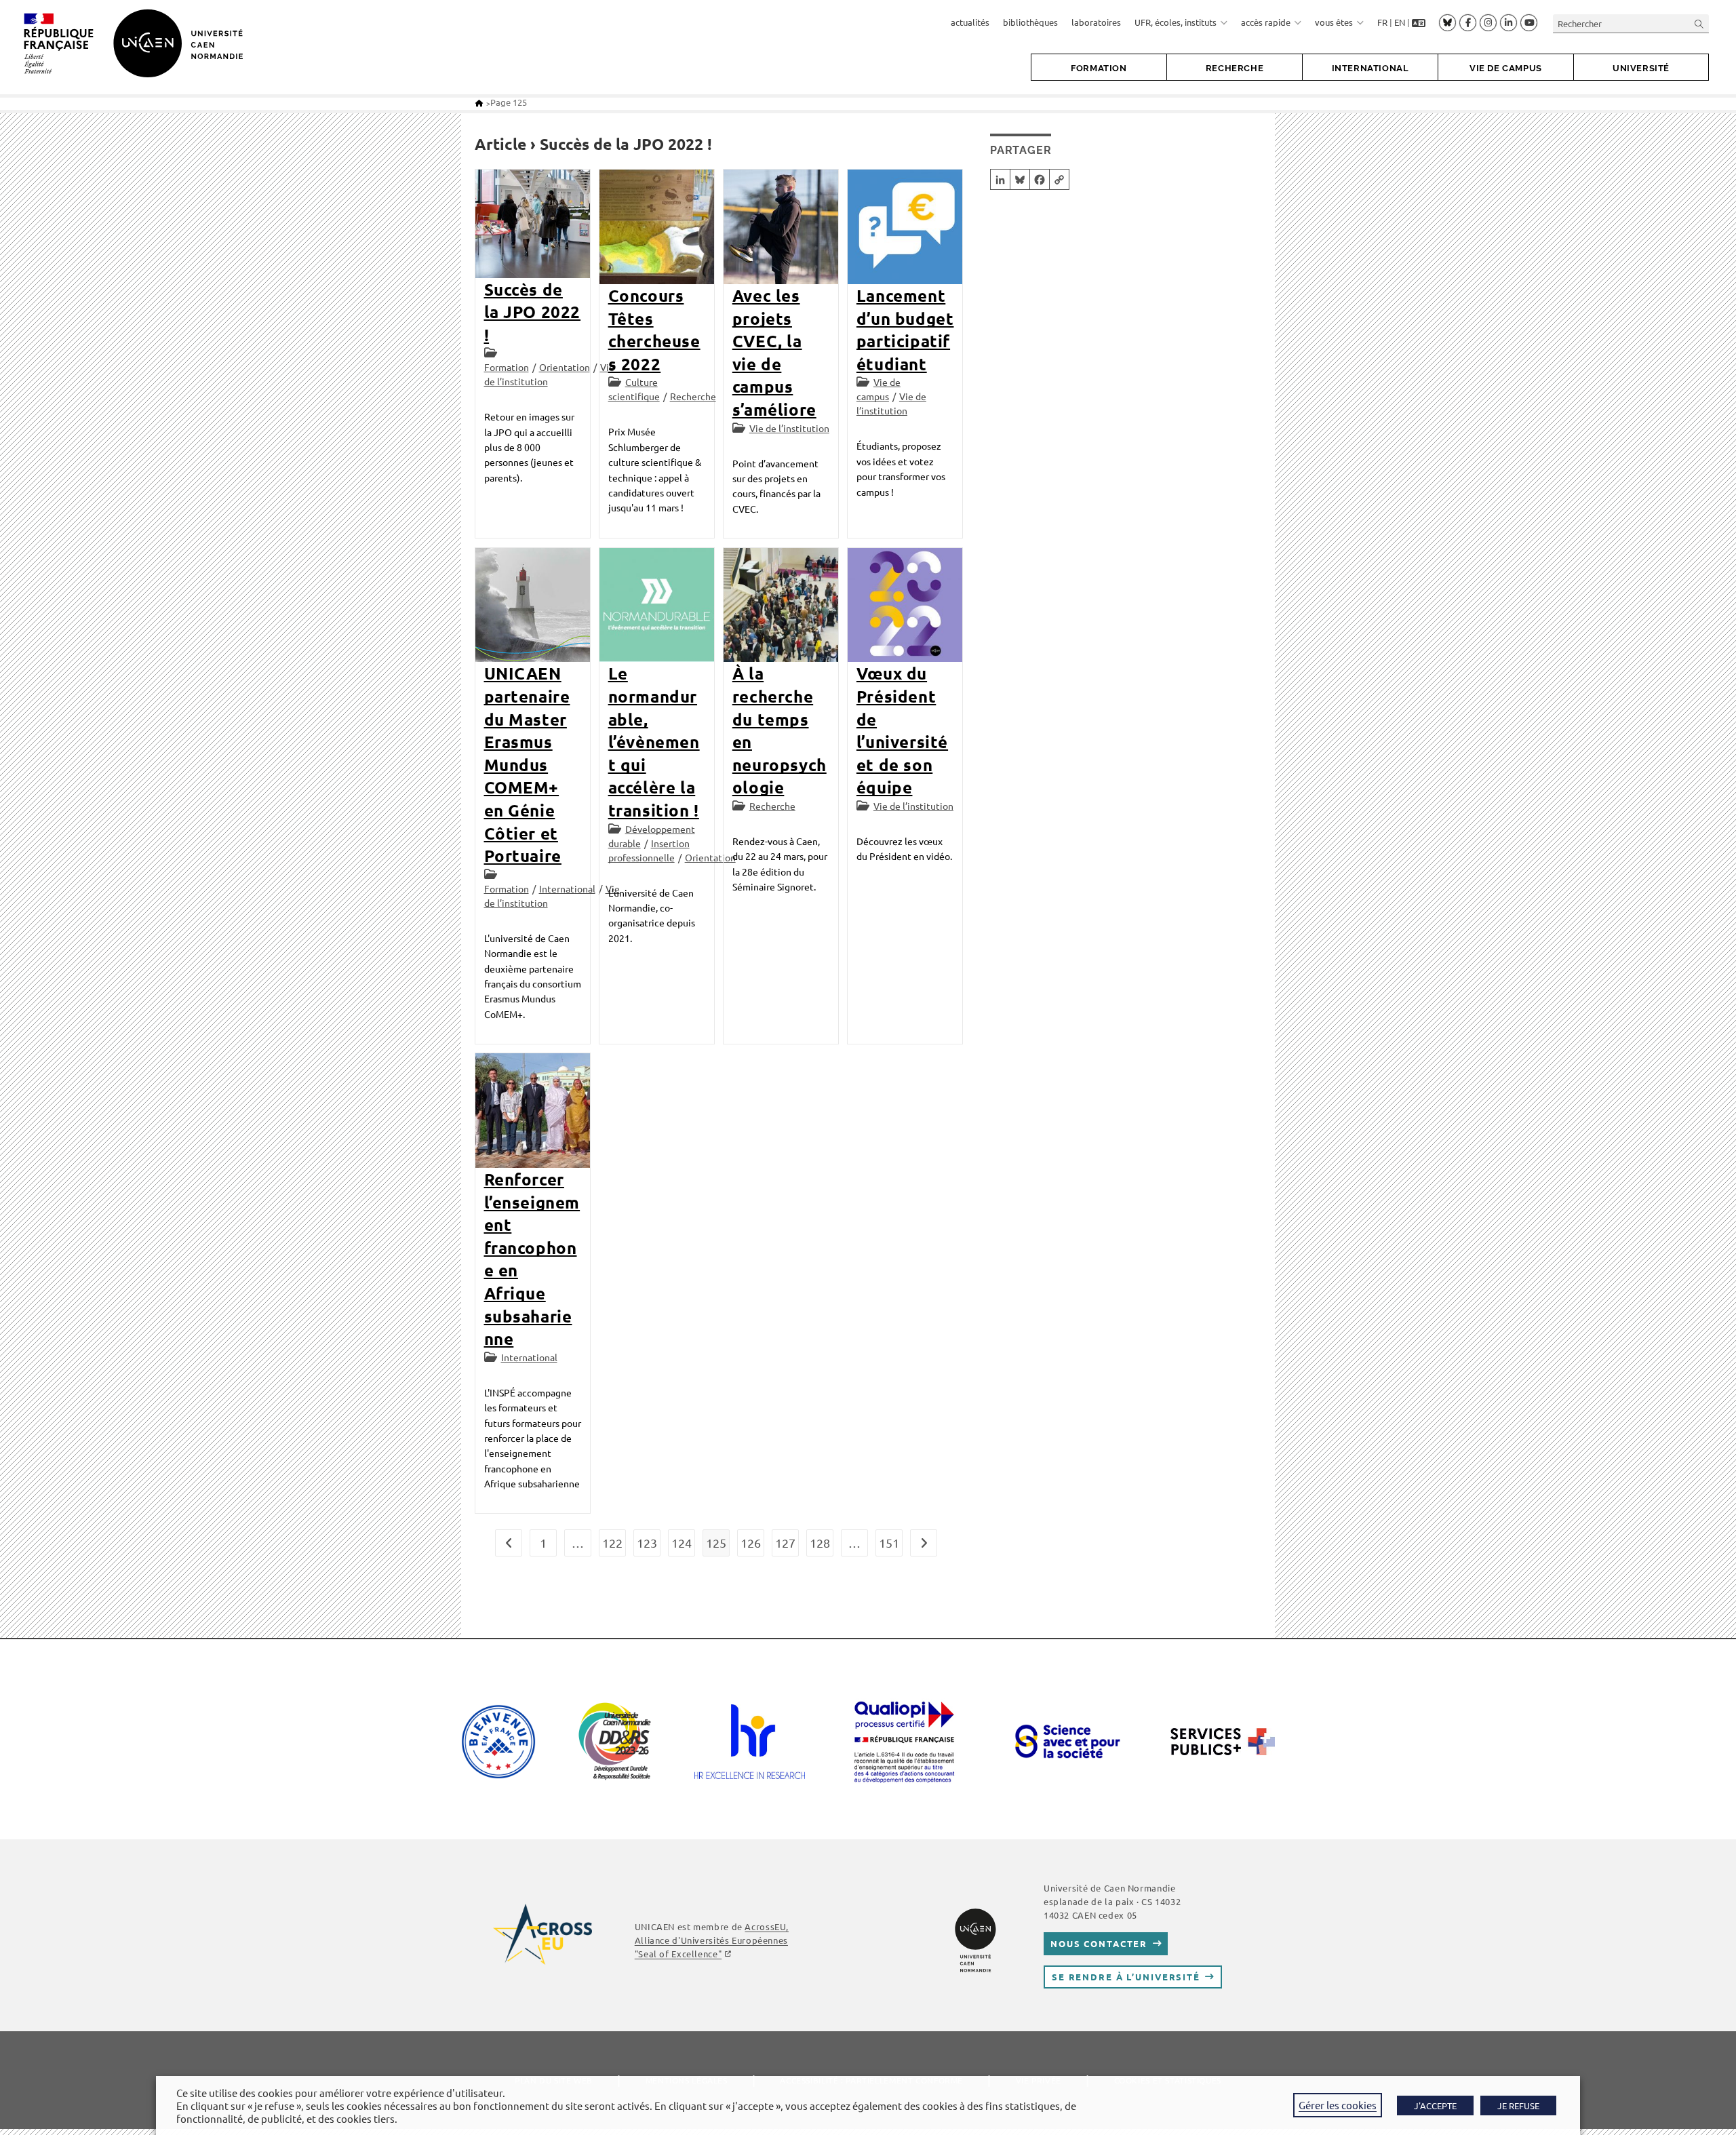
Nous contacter (1099, 1943)
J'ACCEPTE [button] (1435, 2105)
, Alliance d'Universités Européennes (712, 1940)
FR (1382, 22)
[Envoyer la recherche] (1699, 23)
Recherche (693, 396)
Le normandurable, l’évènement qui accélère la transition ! (654, 742)
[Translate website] (1419, 22)
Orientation (565, 367)
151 (889, 1543)
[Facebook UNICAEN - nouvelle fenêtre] (1468, 23)
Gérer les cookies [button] (1338, 2105)
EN (1400, 22)
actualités (970, 22)
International (567, 888)
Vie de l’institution (789, 428)
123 (647, 1543)
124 (682, 1543)
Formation (507, 367)
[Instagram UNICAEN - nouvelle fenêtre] (1488, 23)
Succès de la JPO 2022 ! (533, 312)
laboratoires (1096, 22)
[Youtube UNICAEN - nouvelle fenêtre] (1529, 23)
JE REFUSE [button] (1518, 2105)
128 (820, 1543)
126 (751, 1543)
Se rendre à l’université (1126, 1977)
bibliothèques (1030, 22)
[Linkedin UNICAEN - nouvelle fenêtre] (1508, 23)
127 (785, 1543)
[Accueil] (479, 103)
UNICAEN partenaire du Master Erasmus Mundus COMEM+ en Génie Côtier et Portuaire (527, 764)
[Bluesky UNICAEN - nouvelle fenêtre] (1447, 22)
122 (612, 1543)
